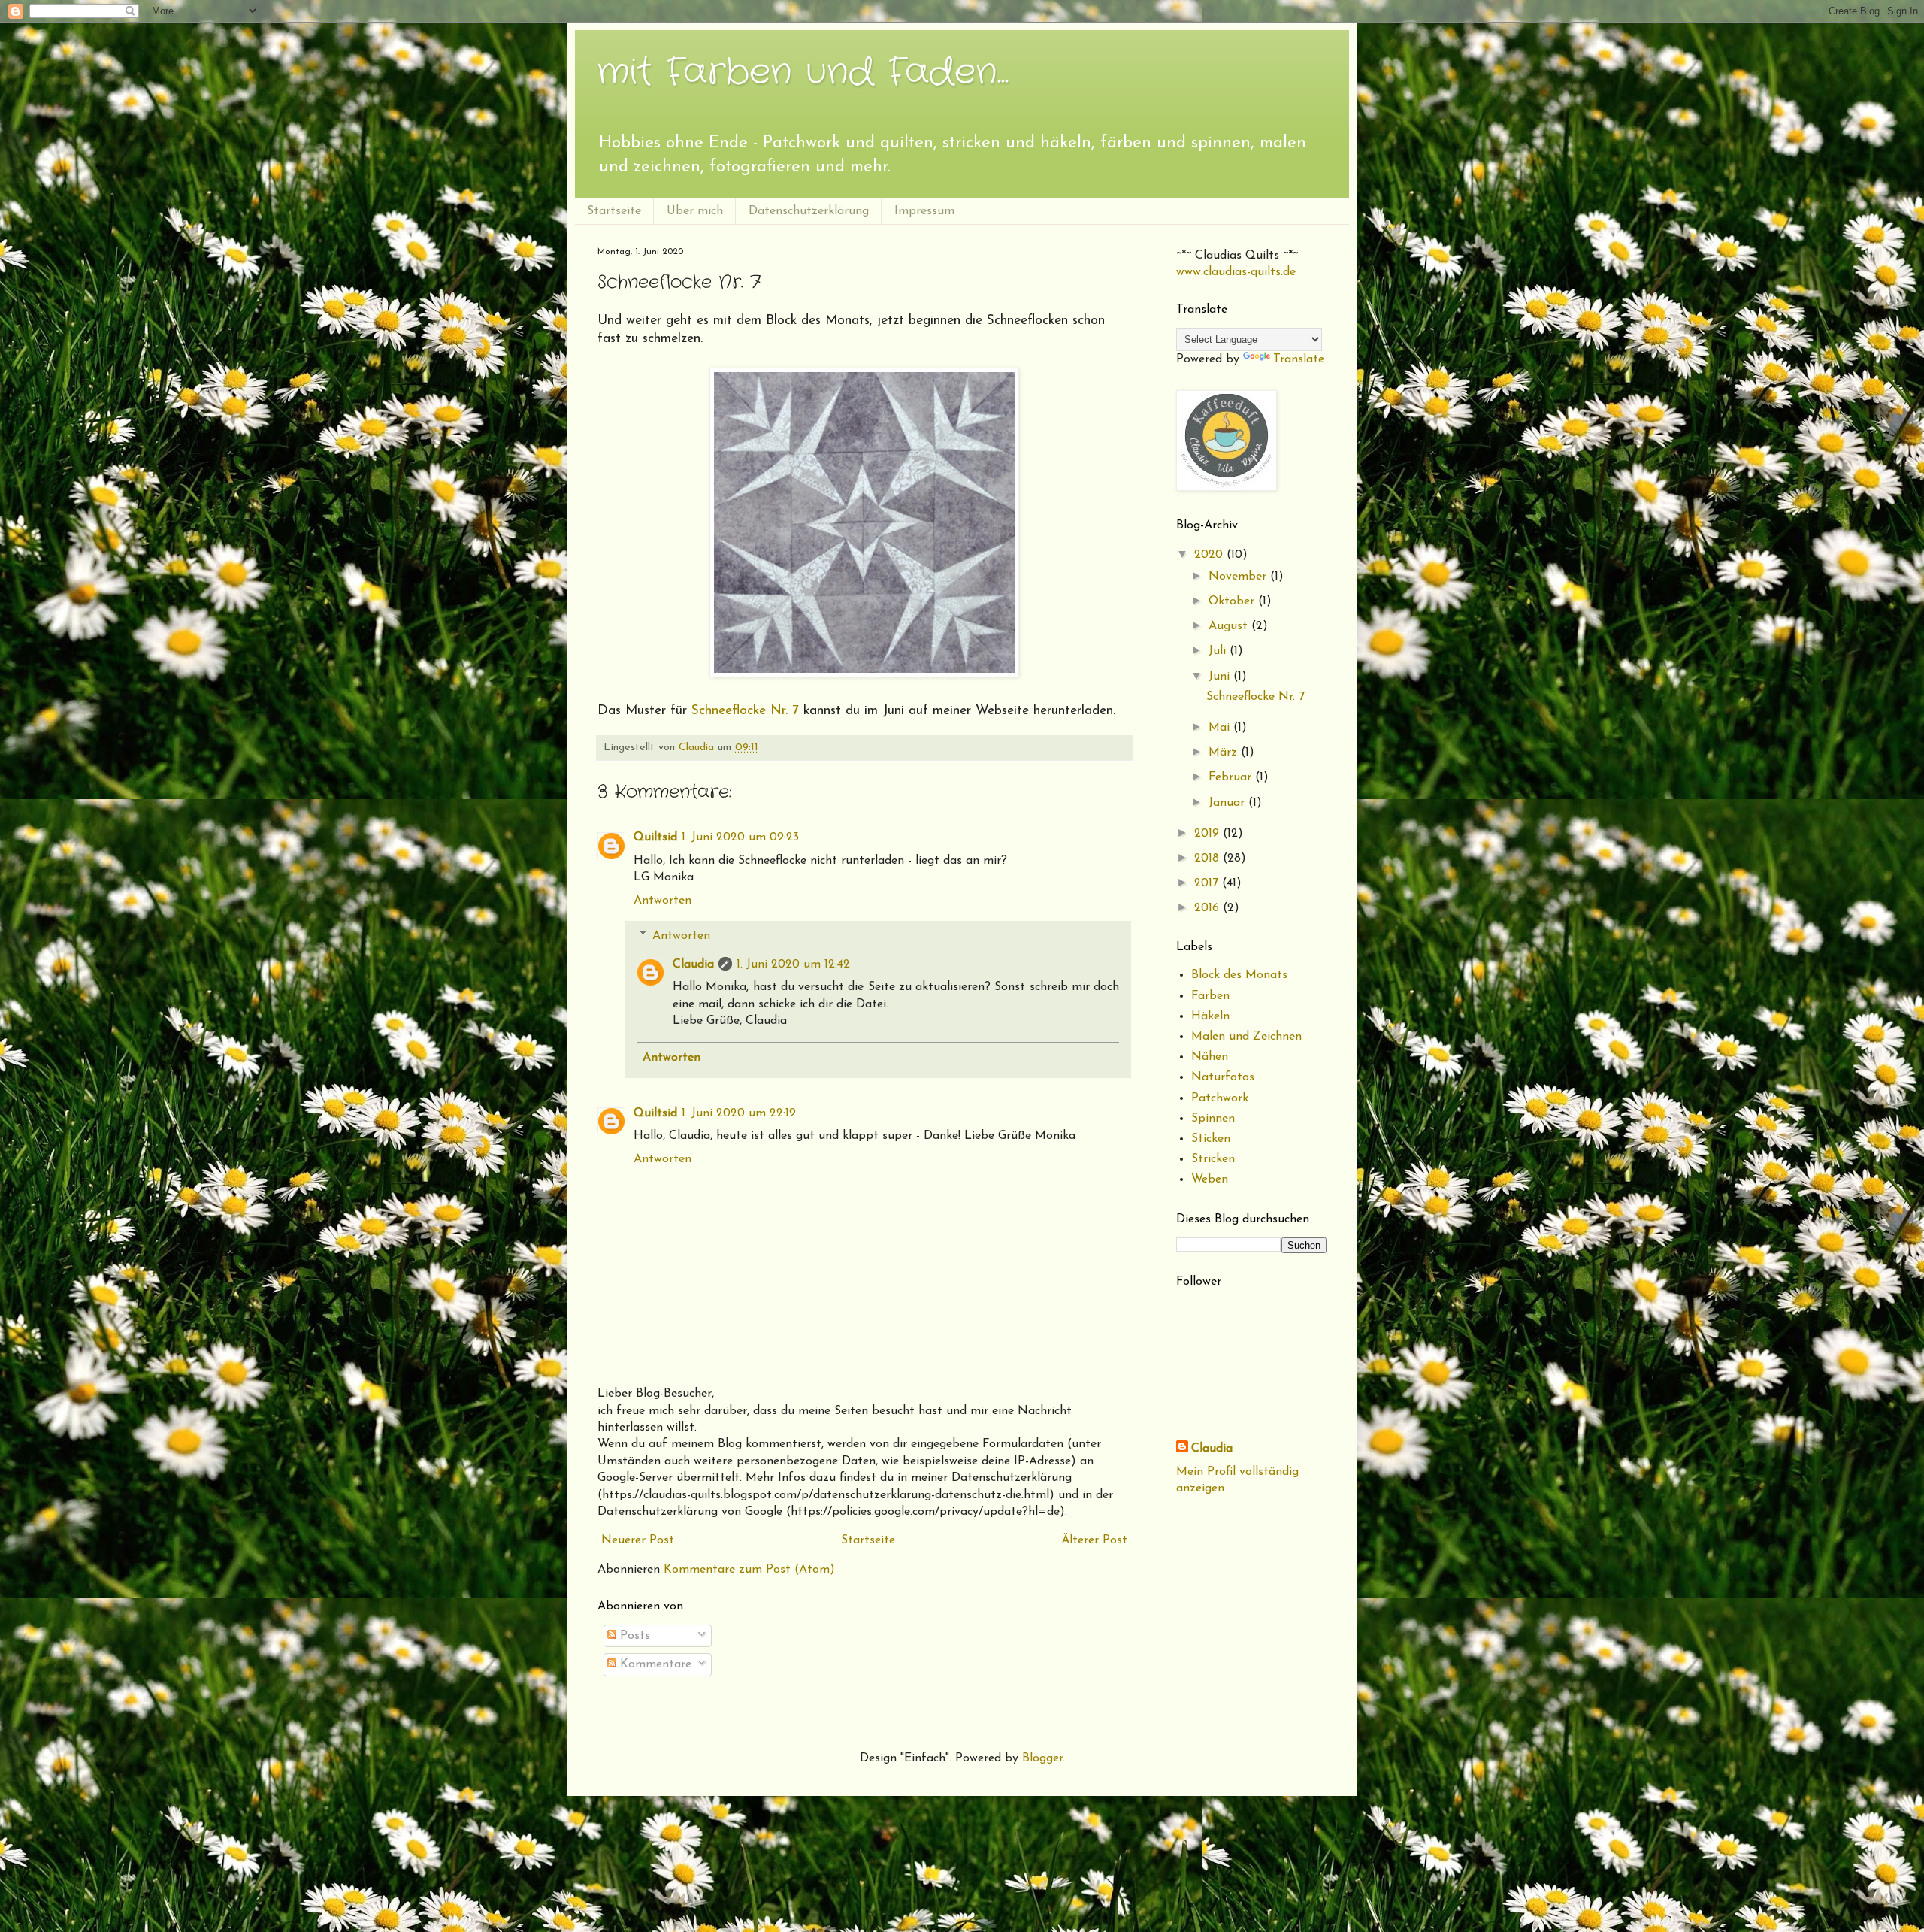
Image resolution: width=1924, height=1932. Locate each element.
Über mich (695, 211)
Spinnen (1213, 1119)
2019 (1209, 834)
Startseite (614, 211)
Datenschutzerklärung (809, 211)
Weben (1210, 1179)
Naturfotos (1223, 1077)
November (1239, 577)
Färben (1210, 996)
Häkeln (1210, 1016)
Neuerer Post (638, 1540)
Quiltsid (655, 837)
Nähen (1210, 1057)
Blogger (1042, 1758)
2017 (1208, 883)
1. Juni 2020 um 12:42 (793, 964)
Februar (1232, 777)
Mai (1221, 728)
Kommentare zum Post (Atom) (749, 1570)
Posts (633, 1636)
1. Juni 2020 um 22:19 (739, 1113)
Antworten (663, 901)
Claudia (693, 964)
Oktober (1233, 601)
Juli (1219, 651)
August (1230, 626)
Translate (1299, 359)
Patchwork (1220, 1098)
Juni (1221, 677)
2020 (1210, 555)
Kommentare (654, 1664)
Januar (1228, 803)
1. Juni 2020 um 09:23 (740, 837)
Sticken (1211, 1139)
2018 (1209, 858)
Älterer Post (1094, 1540)
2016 (1209, 908)
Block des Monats (1239, 975)
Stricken (1213, 1159)
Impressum (924, 211)
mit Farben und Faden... (803, 73)
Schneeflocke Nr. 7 (745, 711)
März (1225, 753)
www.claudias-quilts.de (1236, 272)
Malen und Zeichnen (1246, 1037)
